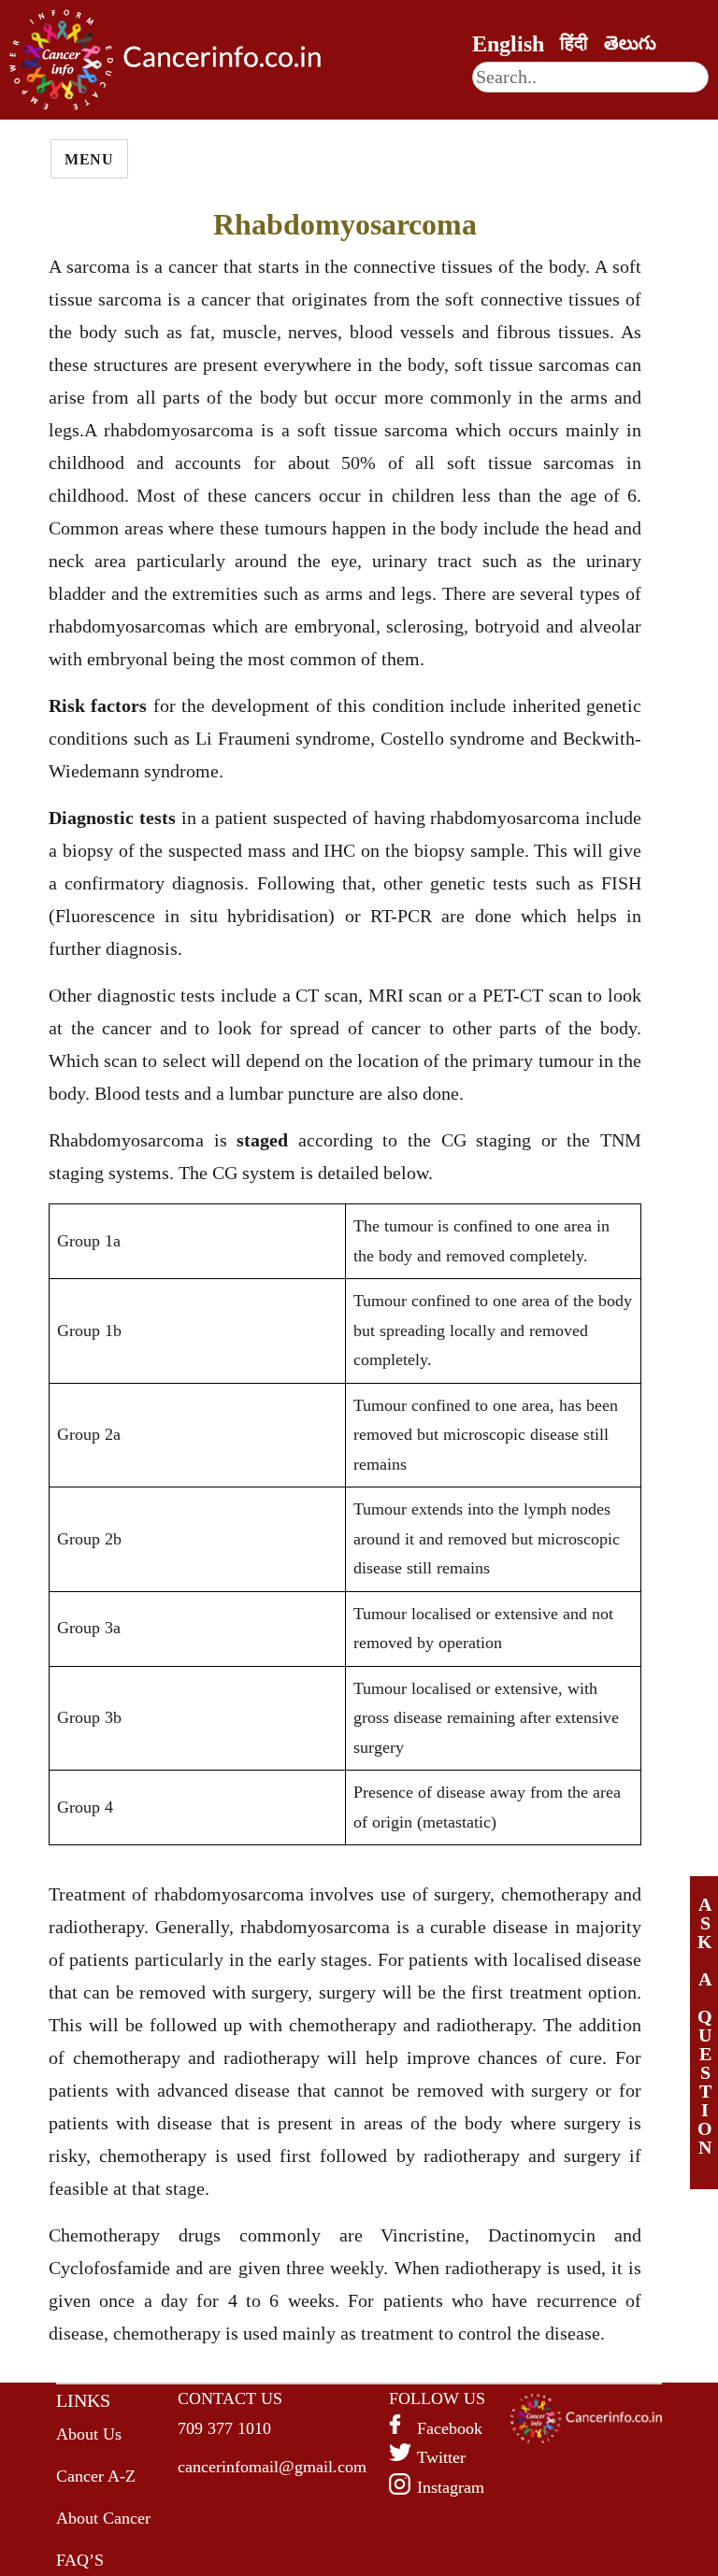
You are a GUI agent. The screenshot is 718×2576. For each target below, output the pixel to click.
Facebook (450, 2428)
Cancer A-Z (96, 2476)
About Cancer (103, 2518)
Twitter (441, 2457)
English (508, 44)
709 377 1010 (224, 2428)
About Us (89, 2434)
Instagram (451, 2487)
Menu (89, 159)
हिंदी (574, 43)
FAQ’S (80, 2560)
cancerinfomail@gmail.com (272, 2467)
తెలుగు (630, 43)
